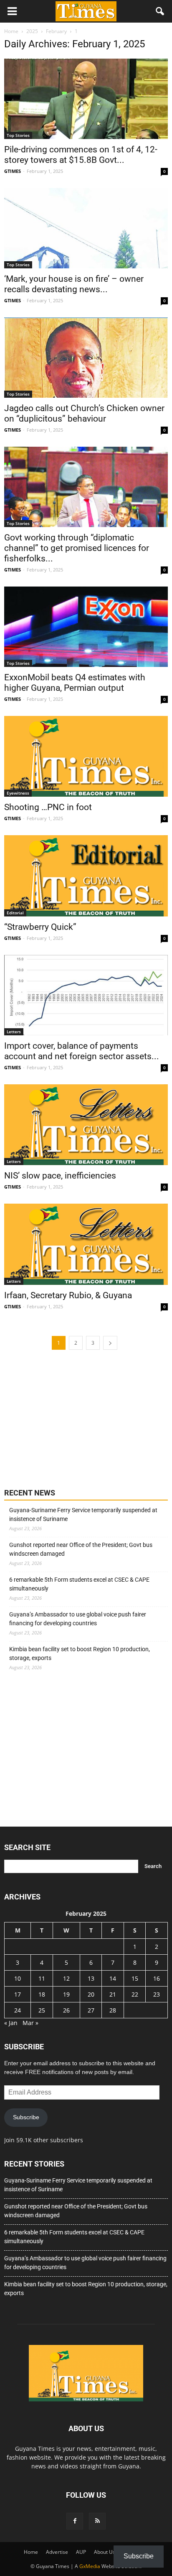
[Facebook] (75, 2521)
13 (91, 1978)
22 (135, 1994)
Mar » (30, 2023)
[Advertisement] (67, 1418)
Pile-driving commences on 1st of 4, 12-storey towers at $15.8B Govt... (81, 155)
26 (66, 2010)
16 (157, 1978)
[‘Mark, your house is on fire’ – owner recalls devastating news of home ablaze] (86, 228)
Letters (14, 1032)
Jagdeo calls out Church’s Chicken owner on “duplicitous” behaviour (84, 413)
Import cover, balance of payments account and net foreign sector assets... (82, 1051)
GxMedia (90, 2566)
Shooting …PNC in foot (49, 807)
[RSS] (97, 2521)
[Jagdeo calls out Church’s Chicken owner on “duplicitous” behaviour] (86, 358)
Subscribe (26, 2117)
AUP (81, 2552)
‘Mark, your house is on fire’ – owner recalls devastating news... (74, 284)
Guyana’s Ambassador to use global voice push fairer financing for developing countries (78, 1619)
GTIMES (13, 171)
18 (42, 1994)
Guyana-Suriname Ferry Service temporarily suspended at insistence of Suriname (83, 1514)
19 (66, 1994)
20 (91, 1994)
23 (157, 1994)
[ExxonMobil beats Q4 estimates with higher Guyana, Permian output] (86, 627)
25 (42, 2010)
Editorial (15, 913)
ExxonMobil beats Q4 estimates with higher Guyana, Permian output (75, 683)
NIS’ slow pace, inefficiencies (60, 1176)
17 (18, 1994)
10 (18, 1978)
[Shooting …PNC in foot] (86, 757)
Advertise (57, 2552)
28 (113, 2010)
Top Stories (18, 135)
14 (113, 1978)
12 (66, 1978)
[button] (160, 11)
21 (113, 1994)
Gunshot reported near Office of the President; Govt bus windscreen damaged (81, 1549)
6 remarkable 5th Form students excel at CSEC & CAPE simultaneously (79, 1584)
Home (31, 2552)
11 (42, 1978)
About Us (105, 2552)
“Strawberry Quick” (40, 927)
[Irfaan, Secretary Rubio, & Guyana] (86, 1244)
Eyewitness (18, 793)
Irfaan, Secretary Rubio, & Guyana (68, 1295)
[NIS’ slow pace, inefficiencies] (86, 1125)
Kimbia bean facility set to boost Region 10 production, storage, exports (80, 1653)
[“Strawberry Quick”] (86, 876)
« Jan (11, 2023)
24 (18, 2010)
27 (91, 2010)
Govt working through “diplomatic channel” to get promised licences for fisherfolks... (77, 548)
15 (135, 1978)
